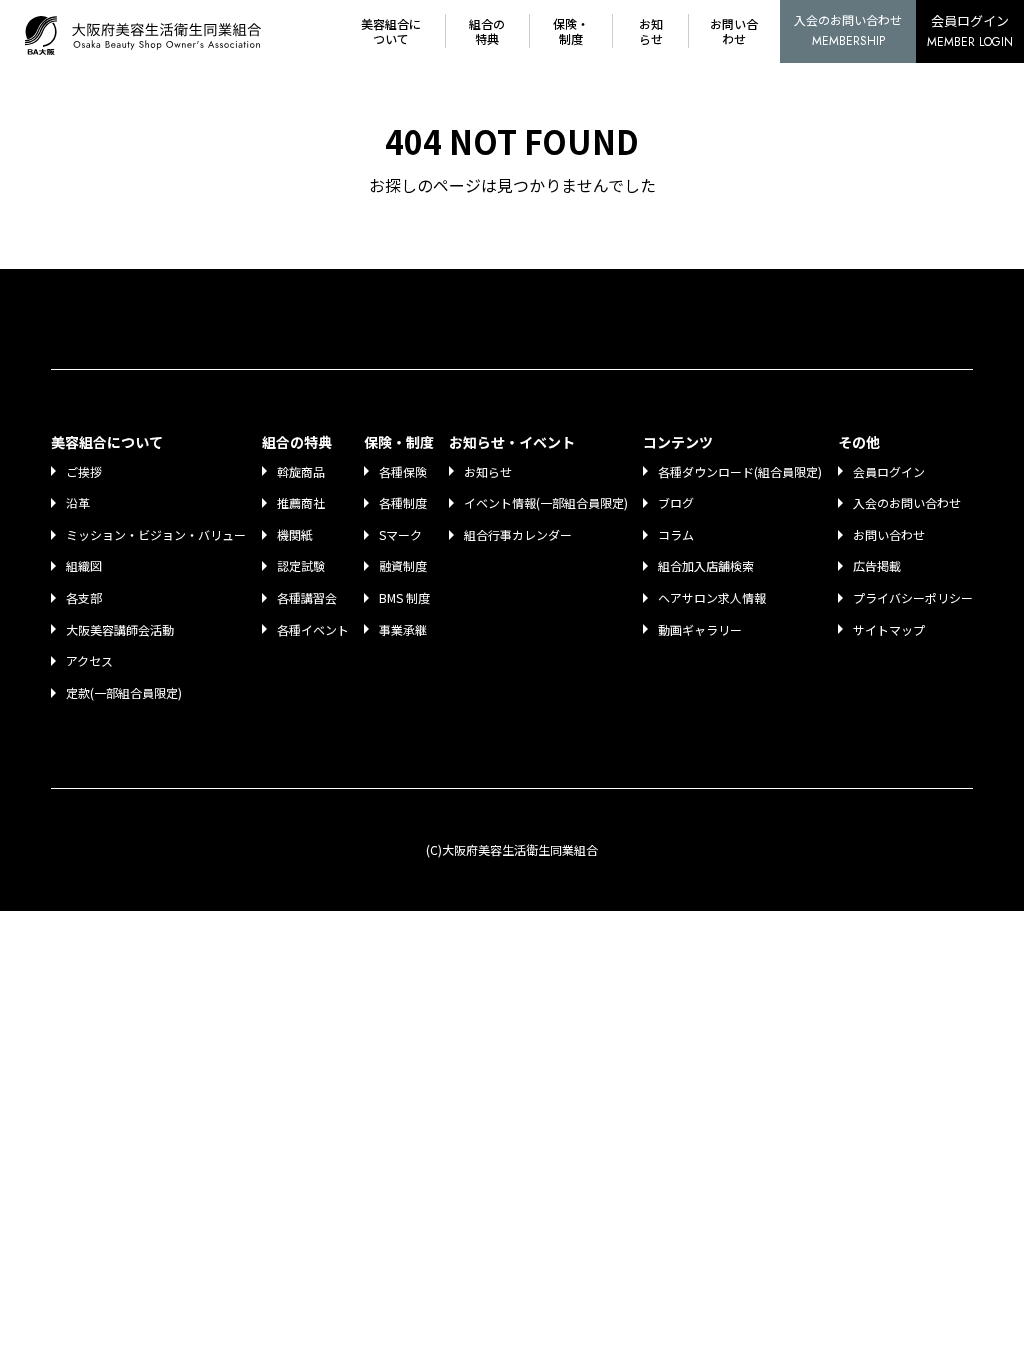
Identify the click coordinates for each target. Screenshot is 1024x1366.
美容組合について (391, 31)
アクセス (89, 660)
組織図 (84, 565)
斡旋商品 (301, 471)
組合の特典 (487, 31)
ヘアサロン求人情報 (712, 597)
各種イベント (313, 629)
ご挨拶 (84, 471)
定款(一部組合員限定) (124, 692)
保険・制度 (571, 31)
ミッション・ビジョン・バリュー (156, 534)
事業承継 (403, 629)
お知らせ (651, 31)
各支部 (84, 597)
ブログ (676, 502)
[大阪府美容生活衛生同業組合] (148, 31)
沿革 (78, 502)
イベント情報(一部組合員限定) (546, 502)
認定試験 (301, 565)
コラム (676, 534)
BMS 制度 (404, 597)
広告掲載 (877, 565)
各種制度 (403, 502)
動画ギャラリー (700, 629)
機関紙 (295, 534)
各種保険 (403, 471)
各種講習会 (307, 597)
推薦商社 (301, 502)
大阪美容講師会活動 (120, 629)
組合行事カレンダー (518, 534)
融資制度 (403, 565)
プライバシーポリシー (913, 597)
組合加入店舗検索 (706, 565)
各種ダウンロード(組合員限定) (740, 471)
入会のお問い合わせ (848, 30)
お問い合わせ (734, 31)
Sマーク (400, 534)
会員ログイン (970, 31)
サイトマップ (889, 629)
